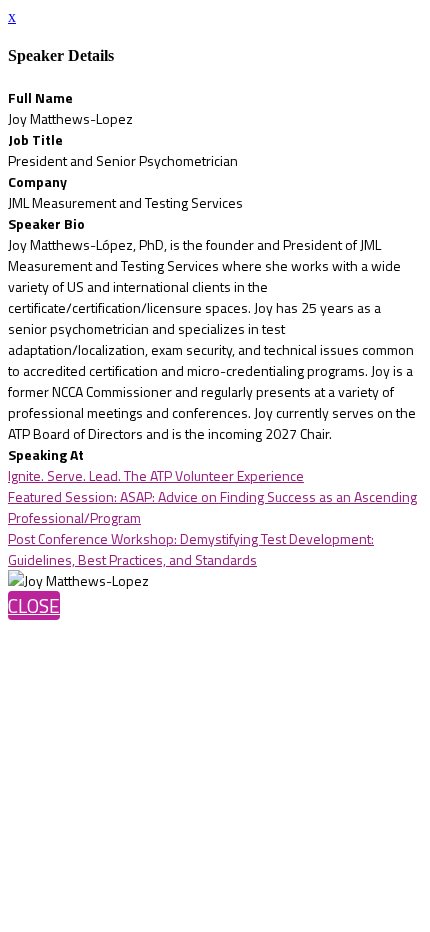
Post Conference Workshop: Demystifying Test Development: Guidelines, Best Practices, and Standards (191, 549)
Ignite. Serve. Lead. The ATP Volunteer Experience (156, 475)
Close (34, 605)
